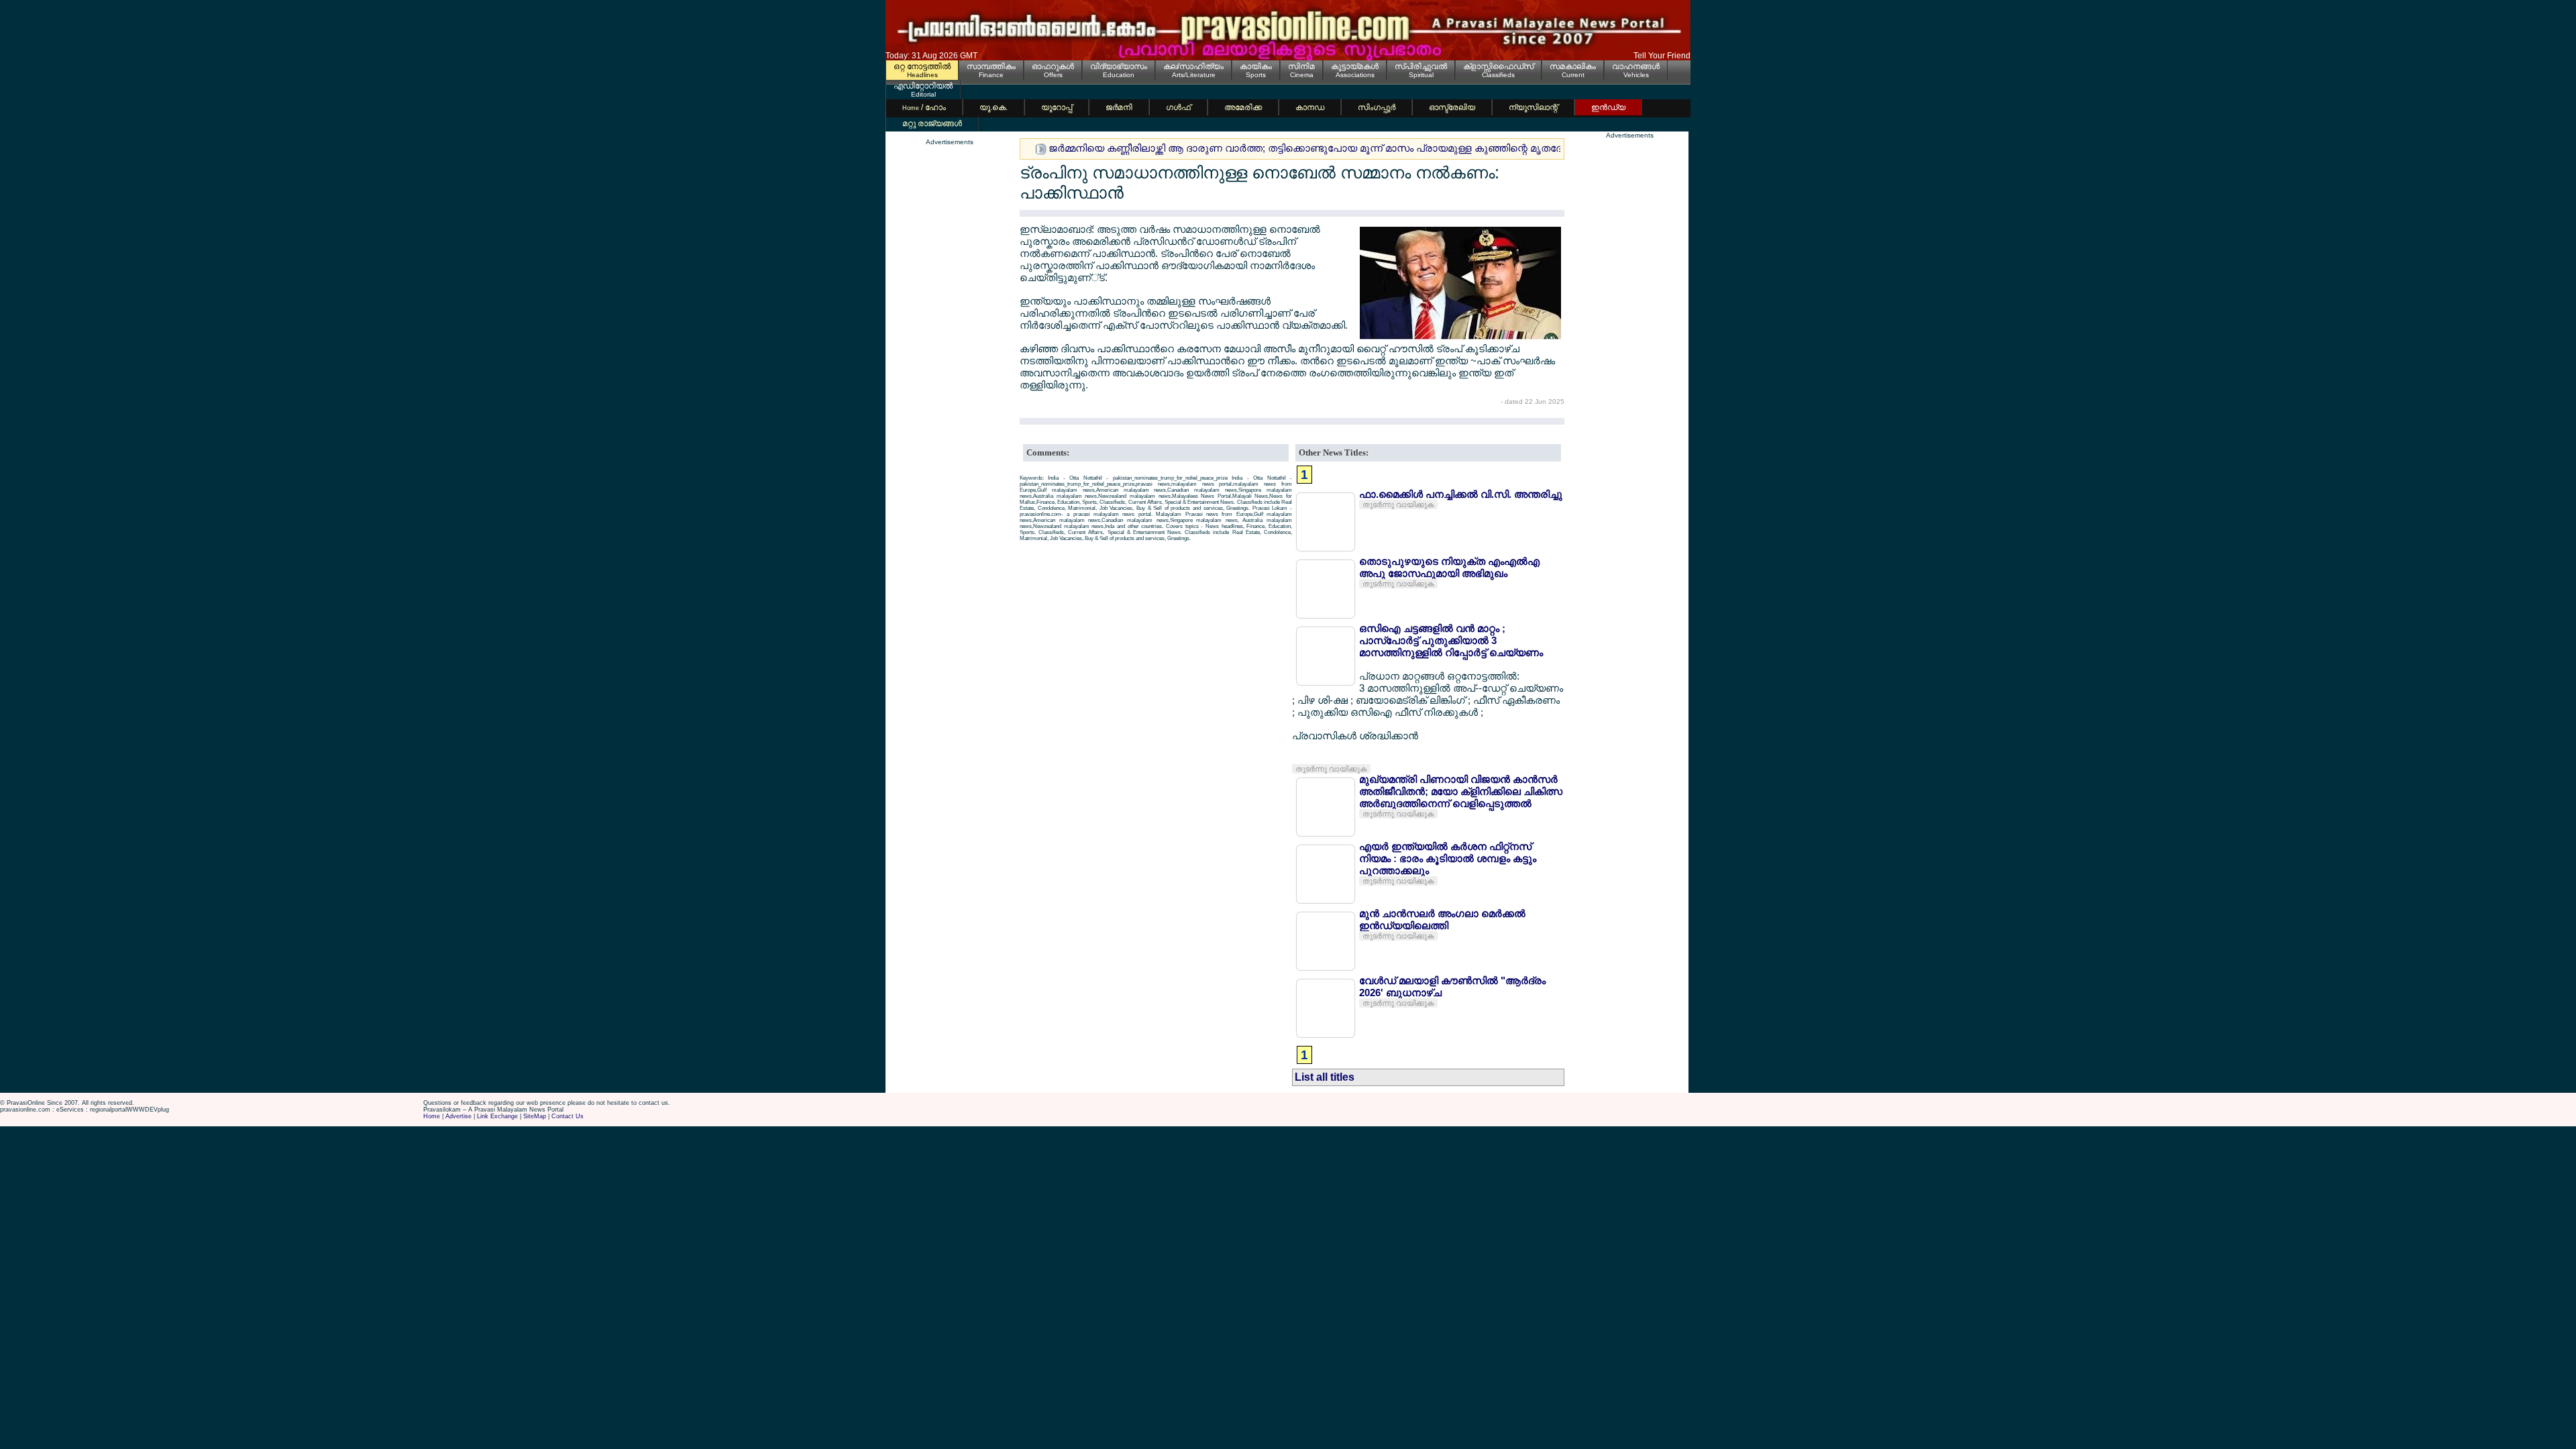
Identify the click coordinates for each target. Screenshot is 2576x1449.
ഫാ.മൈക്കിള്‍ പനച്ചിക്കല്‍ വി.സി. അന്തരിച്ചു (1461, 494)
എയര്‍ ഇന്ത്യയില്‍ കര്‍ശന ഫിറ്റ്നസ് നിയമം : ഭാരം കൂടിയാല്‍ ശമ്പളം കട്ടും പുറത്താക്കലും (1448, 858)
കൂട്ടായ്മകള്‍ (1355, 66)
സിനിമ (1301, 66)
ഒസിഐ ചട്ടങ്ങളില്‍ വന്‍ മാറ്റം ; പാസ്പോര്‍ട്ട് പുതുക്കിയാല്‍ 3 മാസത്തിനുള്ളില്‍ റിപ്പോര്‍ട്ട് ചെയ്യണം (1451, 640)
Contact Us (568, 1116)
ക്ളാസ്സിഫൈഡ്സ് (1498, 66)
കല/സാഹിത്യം (1193, 66)
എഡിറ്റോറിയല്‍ (923, 86)
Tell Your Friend (1662, 56)
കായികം (1256, 66)
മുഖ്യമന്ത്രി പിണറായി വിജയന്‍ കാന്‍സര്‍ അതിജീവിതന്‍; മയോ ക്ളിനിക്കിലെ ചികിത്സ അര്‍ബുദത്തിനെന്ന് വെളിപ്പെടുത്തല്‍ (1461, 791)
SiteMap (535, 1116)
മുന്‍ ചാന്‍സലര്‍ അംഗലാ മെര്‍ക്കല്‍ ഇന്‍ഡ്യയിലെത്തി (1442, 919)
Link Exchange (497, 1116)
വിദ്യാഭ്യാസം (1119, 66)
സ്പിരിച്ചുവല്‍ (1421, 66)
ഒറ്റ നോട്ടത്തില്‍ (922, 66)
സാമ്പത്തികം (991, 66)
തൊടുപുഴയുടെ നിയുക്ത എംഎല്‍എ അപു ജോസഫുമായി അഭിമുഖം (1449, 567)
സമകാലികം (1573, 66)
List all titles (1325, 1077)
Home (432, 1116)
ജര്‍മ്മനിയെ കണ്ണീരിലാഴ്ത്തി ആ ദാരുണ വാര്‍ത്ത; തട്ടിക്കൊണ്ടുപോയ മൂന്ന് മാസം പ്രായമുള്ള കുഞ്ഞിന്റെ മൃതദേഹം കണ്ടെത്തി (1338, 148)
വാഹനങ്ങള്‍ (1636, 66)
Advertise (459, 1116)
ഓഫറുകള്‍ (1053, 66)
